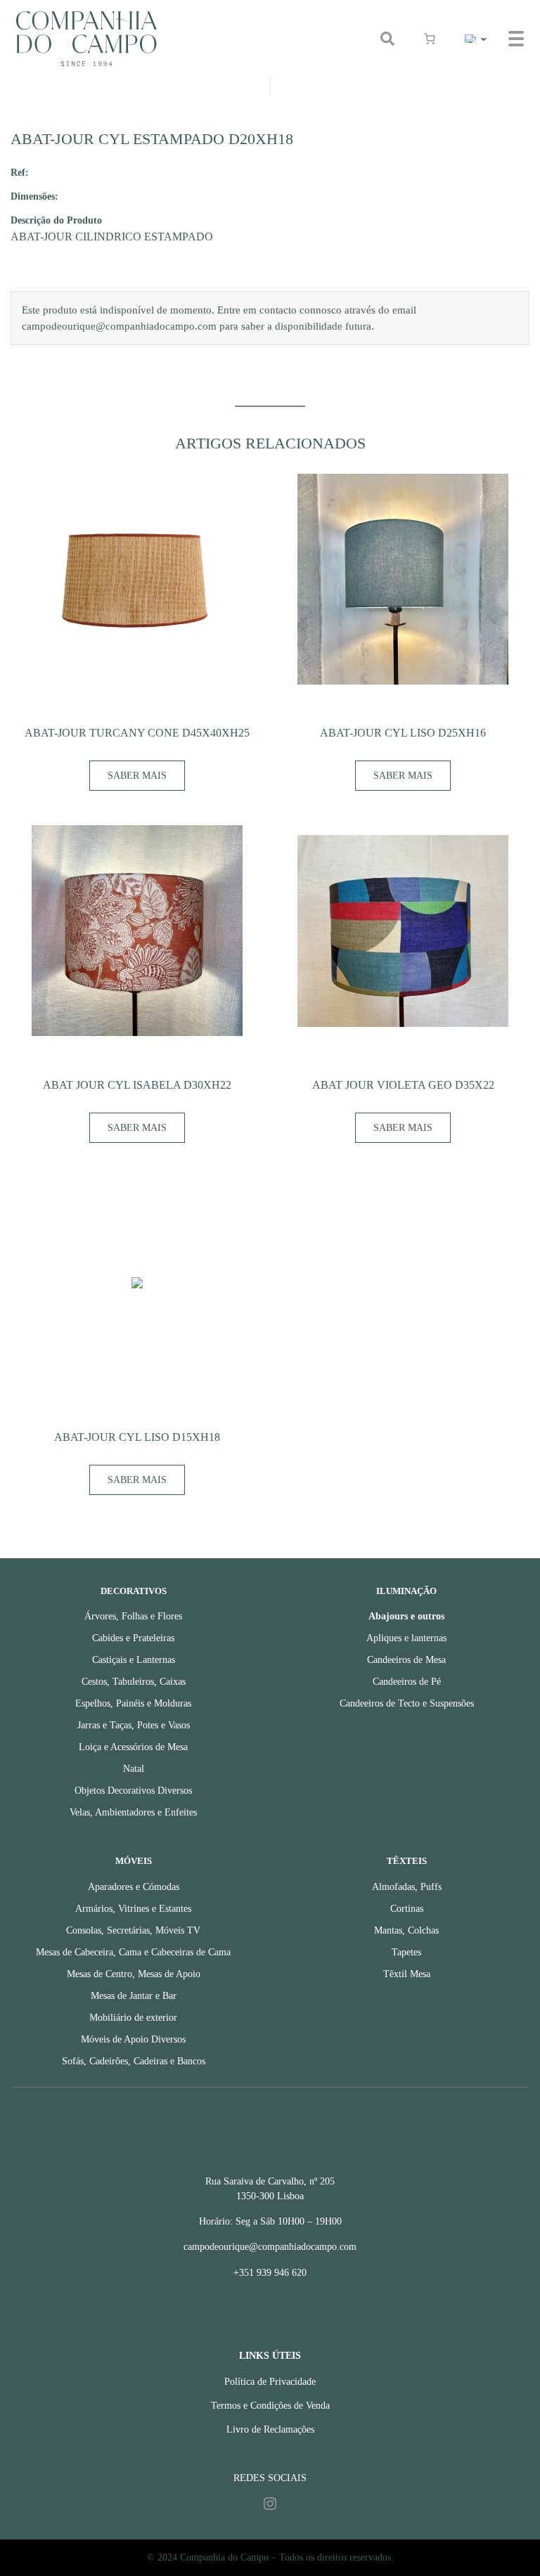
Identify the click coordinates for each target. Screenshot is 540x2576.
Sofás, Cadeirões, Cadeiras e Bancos (134, 2061)
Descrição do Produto (56, 220)
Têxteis (407, 1861)
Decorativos (134, 1591)
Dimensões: (34, 196)
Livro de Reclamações (270, 2429)
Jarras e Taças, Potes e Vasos (134, 1725)
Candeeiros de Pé (407, 1682)
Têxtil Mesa (407, 1974)
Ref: (20, 172)
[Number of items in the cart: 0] (430, 39)
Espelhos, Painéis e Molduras (133, 1703)
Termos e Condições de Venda (270, 2406)
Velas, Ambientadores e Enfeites (133, 1812)
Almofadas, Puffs (407, 1887)
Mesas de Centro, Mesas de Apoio (134, 1974)
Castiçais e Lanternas (134, 1660)
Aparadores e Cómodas (134, 1887)
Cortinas (407, 1909)
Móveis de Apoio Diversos (133, 2039)
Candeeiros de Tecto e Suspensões (407, 1703)
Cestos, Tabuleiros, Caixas (134, 1682)
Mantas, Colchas (406, 1930)
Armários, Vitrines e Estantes (133, 1909)
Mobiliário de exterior (133, 2018)
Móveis (134, 1861)
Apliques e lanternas (406, 1638)
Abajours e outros (406, 1616)
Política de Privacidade (270, 2382)
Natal (134, 1769)
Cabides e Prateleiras (133, 1638)
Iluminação (406, 1591)
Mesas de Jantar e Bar (134, 1996)
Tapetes (406, 1952)
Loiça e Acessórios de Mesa (133, 1747)
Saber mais (137, 776)
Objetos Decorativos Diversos (133, 1791)
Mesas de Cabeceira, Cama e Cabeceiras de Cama (133, 1952)
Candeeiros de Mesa (406, 1660)
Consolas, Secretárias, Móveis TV (133, 1930)
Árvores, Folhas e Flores (133, 1616)
